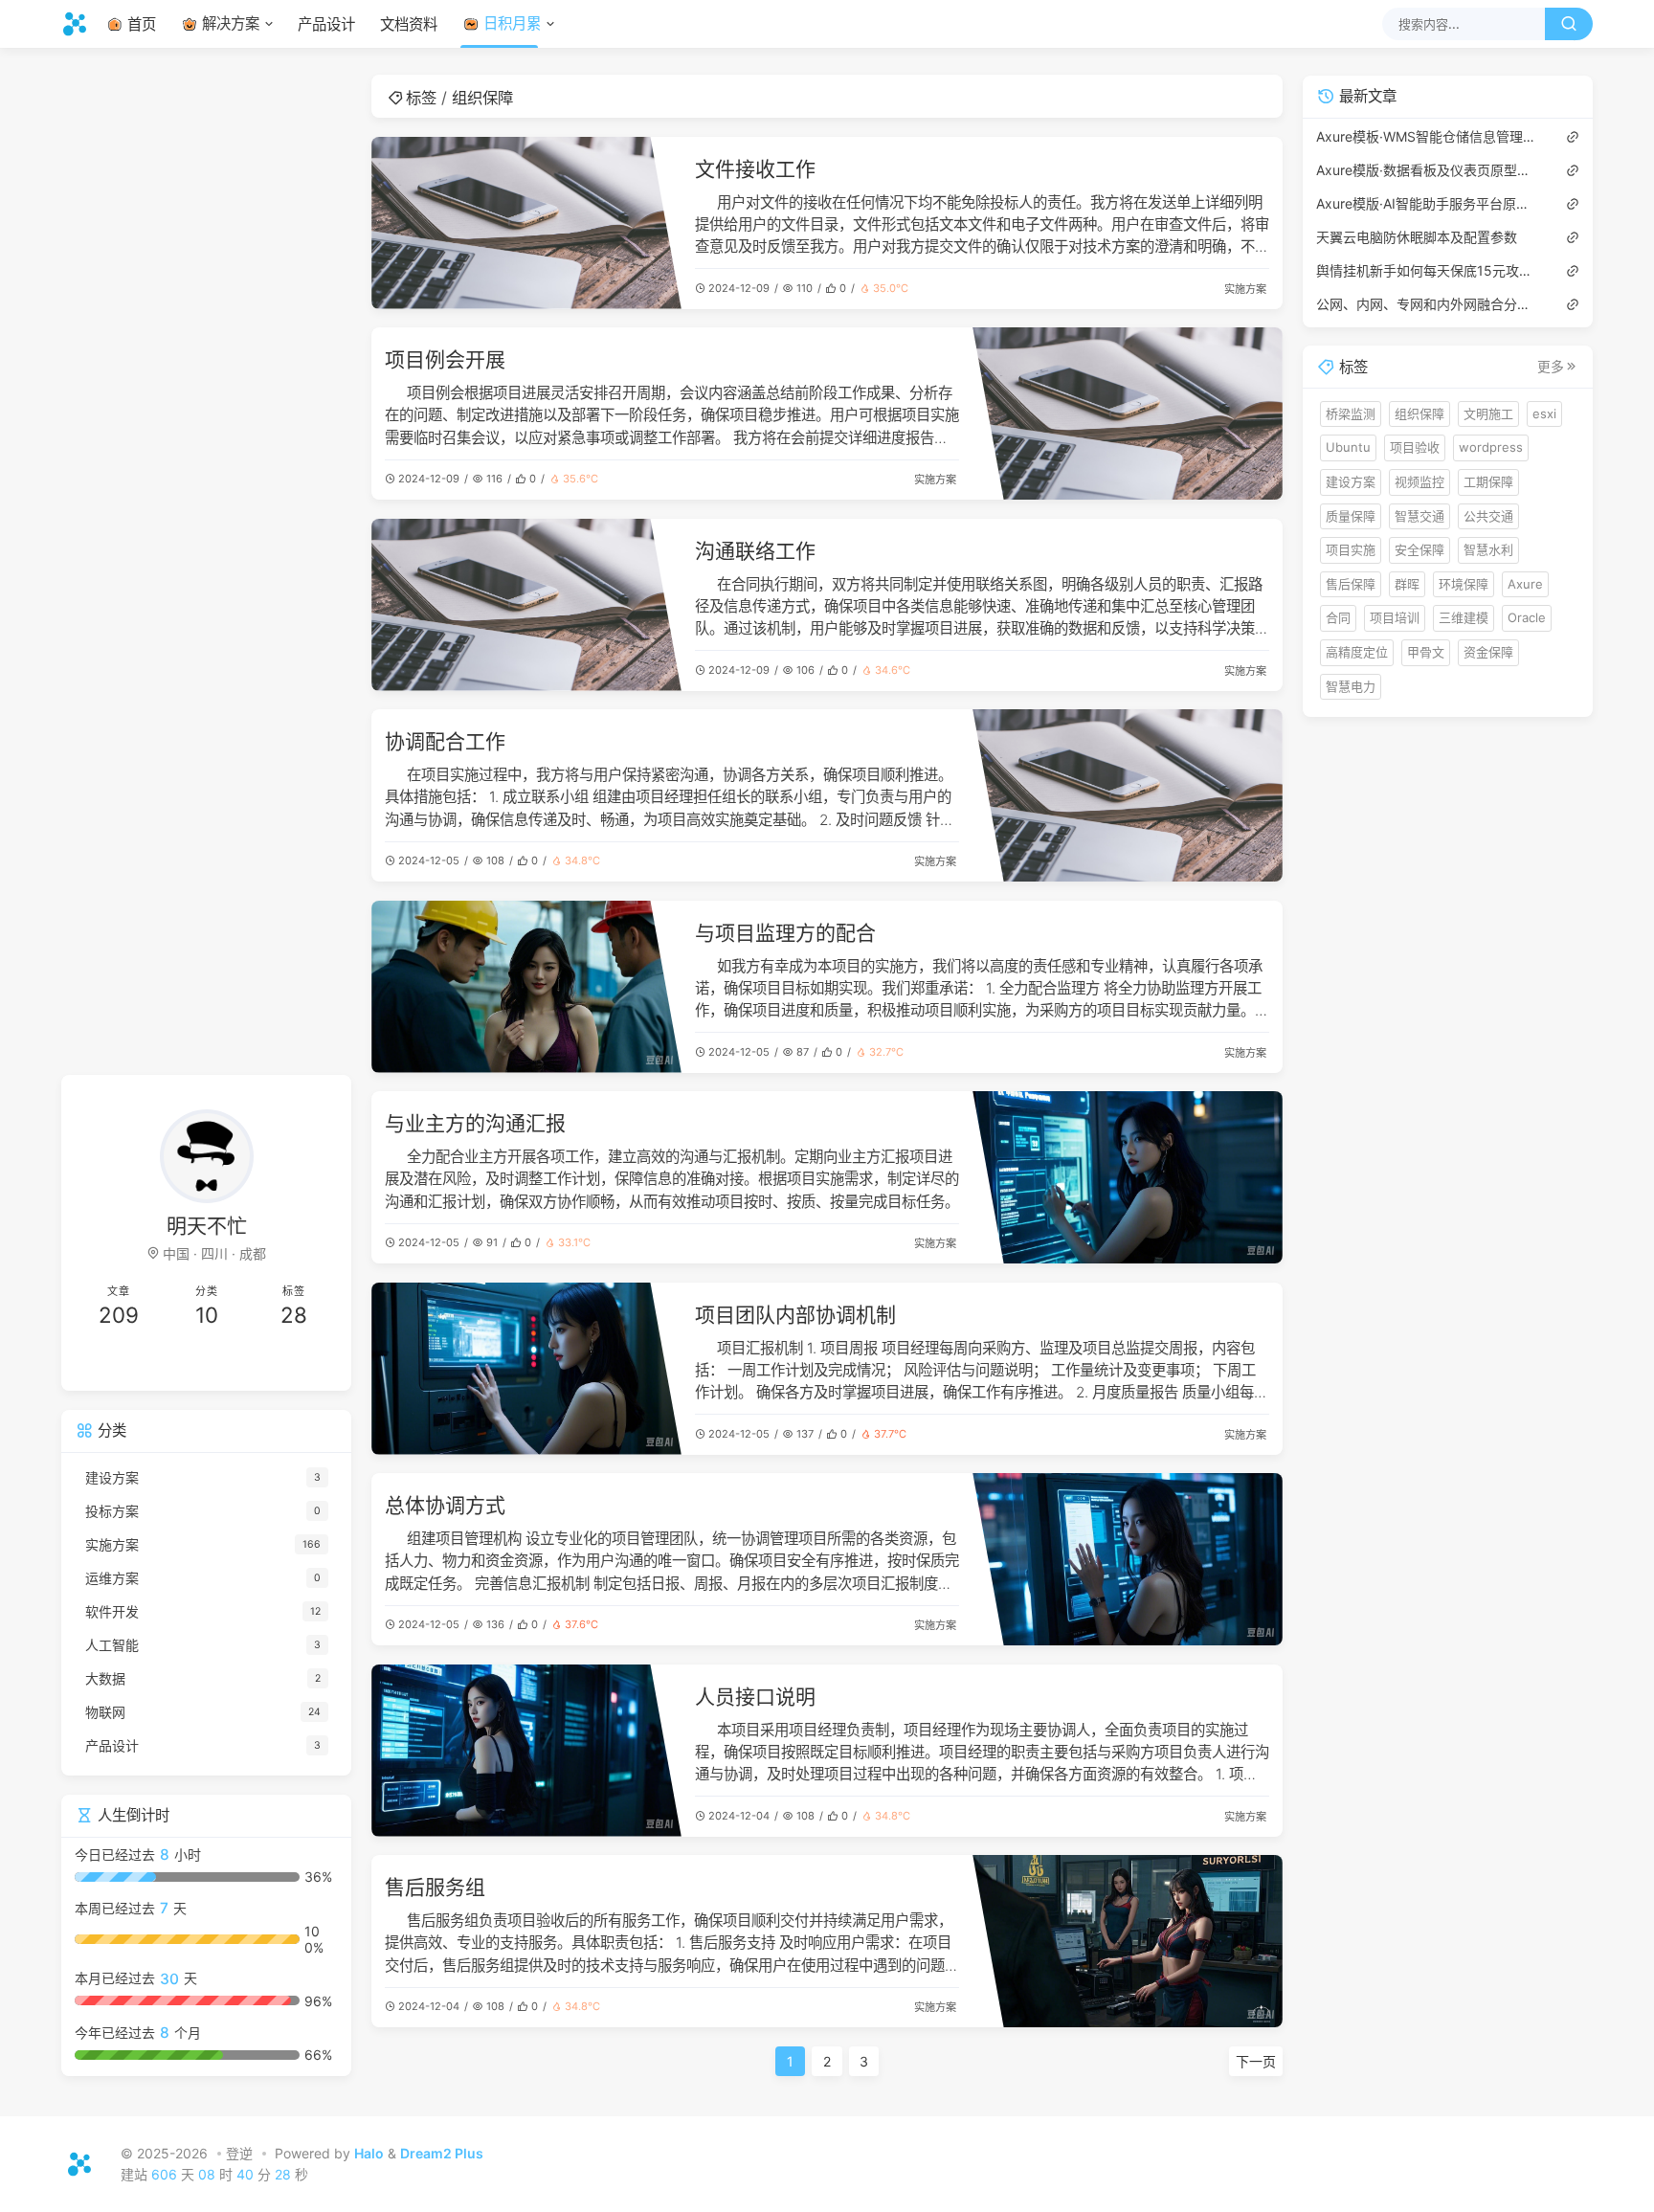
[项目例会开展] (1128, 413)
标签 (421, 98)
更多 (1551, 367)
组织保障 (1419, 413)
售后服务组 (435, 1887)
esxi (1544, 413)
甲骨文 (1426, 652)
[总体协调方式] (1128, 1559)
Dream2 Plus (442, 2153)
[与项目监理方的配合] (526, 987)
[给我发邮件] (273, 1363)
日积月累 (512, 23)
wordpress (1491, 447)
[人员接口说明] (526, 1751)
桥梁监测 (1351, 413)
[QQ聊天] (141, 1363)
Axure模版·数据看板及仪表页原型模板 (1428, 169)
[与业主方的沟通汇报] (1128, 1177)
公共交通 (1488, 515)
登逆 (239, 2153)
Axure (1525, 583)
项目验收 (1415, 447)
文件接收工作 (755, 169)
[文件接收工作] (526, 223)
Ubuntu (1348, 447)
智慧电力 (1351, 685)
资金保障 (1488, 652)
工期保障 (1488, 481)
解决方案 (231, 23)
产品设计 (326, 24)
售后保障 (1351, 583)
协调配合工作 (445, 741)
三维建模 (1464, 617)
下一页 (1256, 2061)
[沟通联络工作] (526, 605)
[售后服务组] (1128, 1941)
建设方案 (1351, 481)
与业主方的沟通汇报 (475, 1123)
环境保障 (1464, 583)
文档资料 (409, 24)
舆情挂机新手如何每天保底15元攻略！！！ (1428, 269)
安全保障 (1419, 549)
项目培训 (1395, 617)
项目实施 (1351, 549)
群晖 (1407, 583)
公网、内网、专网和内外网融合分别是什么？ (1428, 303)
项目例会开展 (445, 359)
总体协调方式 (445, 1505)
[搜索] (1569, 24)
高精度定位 (1357, 652)
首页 (142, 24)
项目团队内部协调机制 (795, 1315)
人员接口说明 (755, 1697)
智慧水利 (1488, 549)
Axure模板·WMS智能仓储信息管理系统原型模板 (1428, 135)
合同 (1338, 617)
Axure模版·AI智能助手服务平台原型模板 (1428, 202)
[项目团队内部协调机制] (526, 1369)
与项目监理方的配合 (785, 933)
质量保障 (1351, 515)
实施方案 (1245, 289)
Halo (369, 2153)
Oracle (1527, 617)
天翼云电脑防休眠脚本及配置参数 (1417, 236)
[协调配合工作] (1128, 795)
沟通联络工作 (755, 551)
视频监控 (1419, 481)
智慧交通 (1419, 515)
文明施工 (1488, 413)
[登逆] (80, 24)
